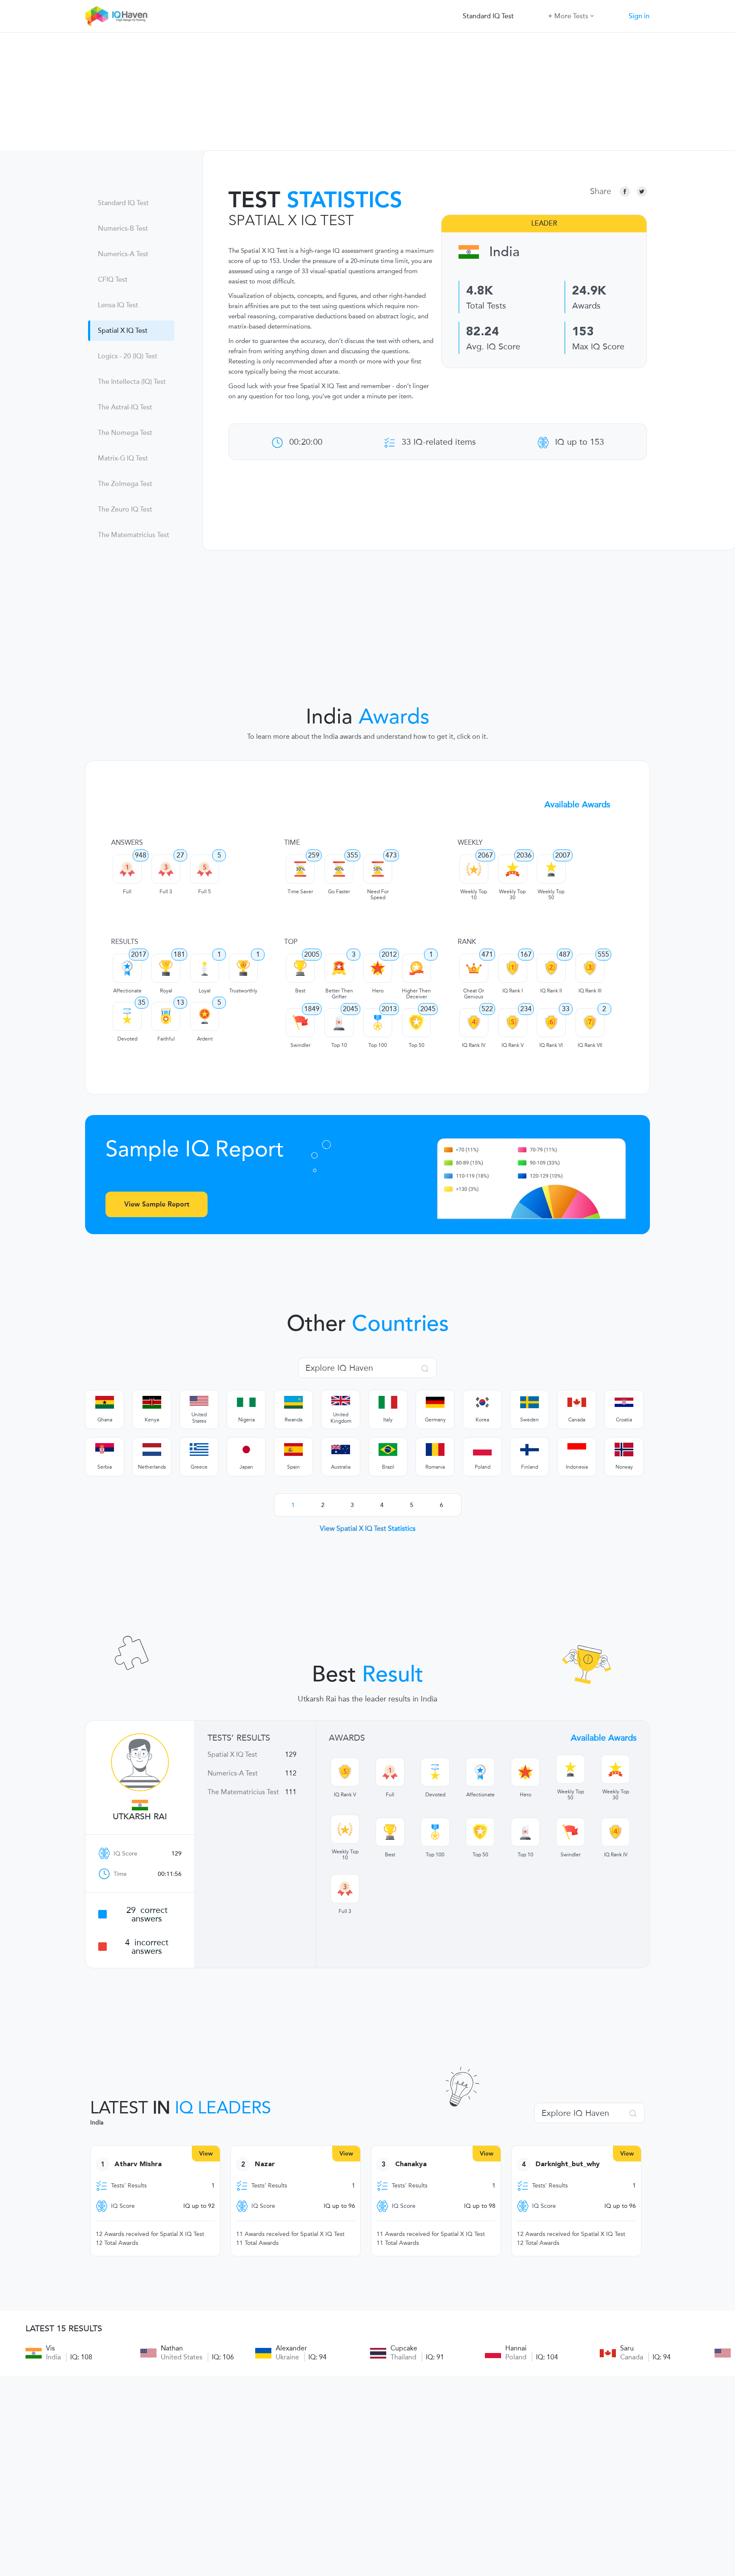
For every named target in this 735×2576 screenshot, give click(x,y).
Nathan (172, 2348)
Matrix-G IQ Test (123, 458)
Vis (50, 2348)
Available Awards (577, 804)
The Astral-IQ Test (125, 407)
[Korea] (482, 1402)
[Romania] (435, 1450)
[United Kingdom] (341, 1401)
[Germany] (435, 1402)
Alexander (291, 2348)
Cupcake (404, 2348)
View (206, 2154)
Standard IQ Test (488, 16)
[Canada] (577, 1402)
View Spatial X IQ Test (368, 1528)
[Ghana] (105, 1402)
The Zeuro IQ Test (125, 509)
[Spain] (293, 1450)
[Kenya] (152, 1402)
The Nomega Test (125, 433)
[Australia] (341, 1450)
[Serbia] (105, 1450)
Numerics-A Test (123, 254)
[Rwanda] (293, 1402)
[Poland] (482, 1450)
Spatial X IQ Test (123, 331)
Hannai (516, 2348)
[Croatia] (624, 1402)
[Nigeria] (246, 1402)
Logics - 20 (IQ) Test (128, 356)
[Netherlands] (152, 1450)
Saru (627, 2348)
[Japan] (246, 1450)
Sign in (639, 16)
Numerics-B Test (123, 229)
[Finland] (530, 1450)
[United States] (199, 1401)
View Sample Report (157, 1204)
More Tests (571, 16)
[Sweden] (530, 1402)
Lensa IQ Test (118, 305)
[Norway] (624, 1450)
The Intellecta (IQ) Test (132, 382)
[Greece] (199, 1450)
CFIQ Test (113, 280)
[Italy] (388, 1402)
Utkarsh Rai (140, 1817)
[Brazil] (388, 1450)
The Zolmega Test (125, 484)
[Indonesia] (577, 1450)
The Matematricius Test (134, 535)
